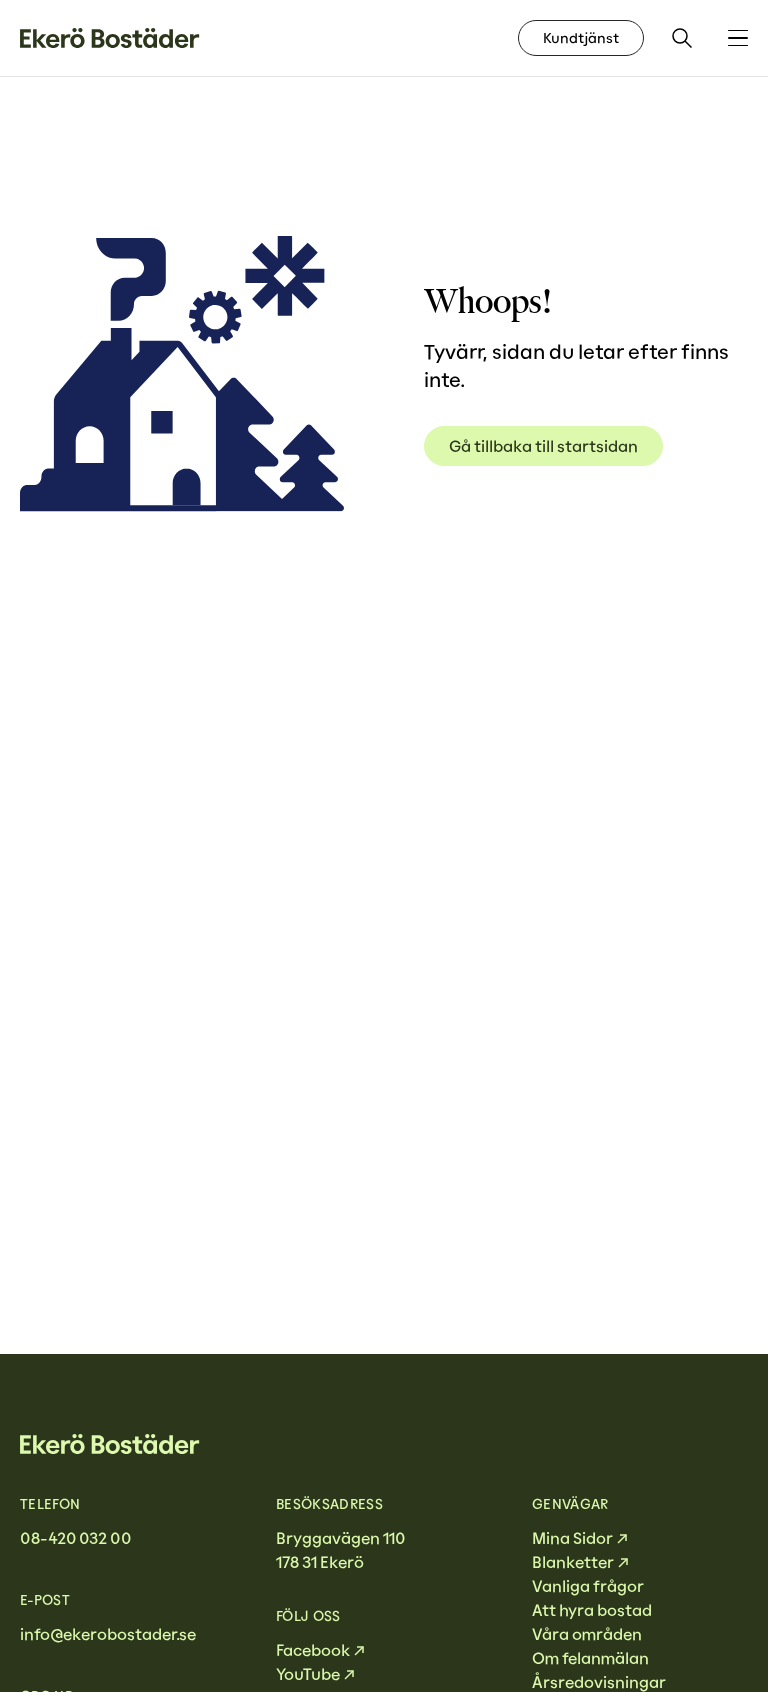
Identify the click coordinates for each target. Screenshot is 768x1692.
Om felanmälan (590, 1658)
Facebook (313, 1650)
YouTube (308, 1674)
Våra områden (587, 1634)
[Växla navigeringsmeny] (738, 38)
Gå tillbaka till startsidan (543, 446)
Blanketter (573, 1562)
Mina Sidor (572, 1538)
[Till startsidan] (110, 38)
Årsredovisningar (599, 1682)
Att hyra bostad (592, 1610)
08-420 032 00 (75, 1538)
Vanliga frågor (588, 1586)
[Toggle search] (682, 38)
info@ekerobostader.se (108, 1634)
